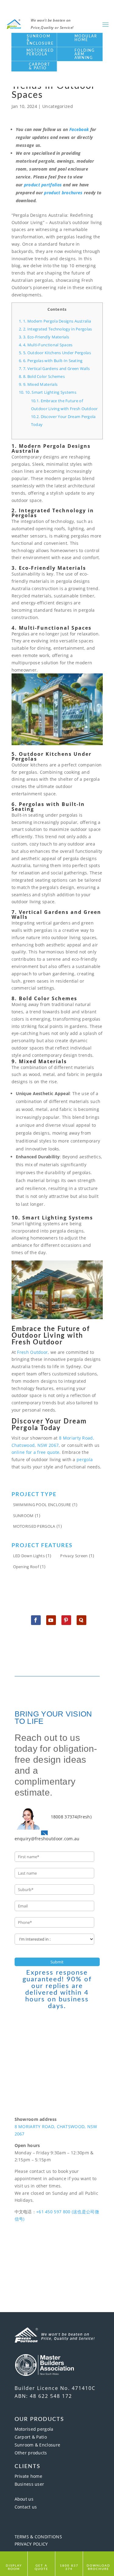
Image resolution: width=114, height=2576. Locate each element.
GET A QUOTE (41, 2567)
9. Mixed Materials (38, 384)
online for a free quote (36, 1452)
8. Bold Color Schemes (42, 376)
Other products (31, 2453)
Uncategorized (58, 106)
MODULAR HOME (86, 38)
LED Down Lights (29, 1556)
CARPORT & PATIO (40, 66)
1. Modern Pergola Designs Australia (55, 321)
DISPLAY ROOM (14, 2567)
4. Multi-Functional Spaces (46, 345)
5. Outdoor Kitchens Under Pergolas (55, 353)
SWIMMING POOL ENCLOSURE (42, 1505)
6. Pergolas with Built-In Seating (51, 361)
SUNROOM (23, 1516)
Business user (29, 2484)
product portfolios (43, 185)
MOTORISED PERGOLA (40, 52)
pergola (85, 1459)
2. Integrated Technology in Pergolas (55, 329)
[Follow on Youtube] (51, 1620)
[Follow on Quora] (81, 1620)
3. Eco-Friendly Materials (44, 337)
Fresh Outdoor (32, 1352)
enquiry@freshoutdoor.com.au (47, 1839)
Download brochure (98, 2567)
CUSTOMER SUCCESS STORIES (57, 2275)
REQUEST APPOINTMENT (57, 2244)
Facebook (79, 129)
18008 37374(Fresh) (71, 1817)
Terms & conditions (38, 2537)
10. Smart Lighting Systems (48, 392)
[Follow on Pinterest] (66, 1620)
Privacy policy (31, 2544)
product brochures (63, 193)
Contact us (26, 2507)
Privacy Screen (74, 1556)
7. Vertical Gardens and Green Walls (54, 368)
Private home (29, 2476)
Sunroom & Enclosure (38, 2445)
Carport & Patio (31, 2437)
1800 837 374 (69, 2567)
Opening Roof (26, 1567)
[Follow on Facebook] (36, 1620)
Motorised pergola (34, 2429)
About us (24, 2499)
